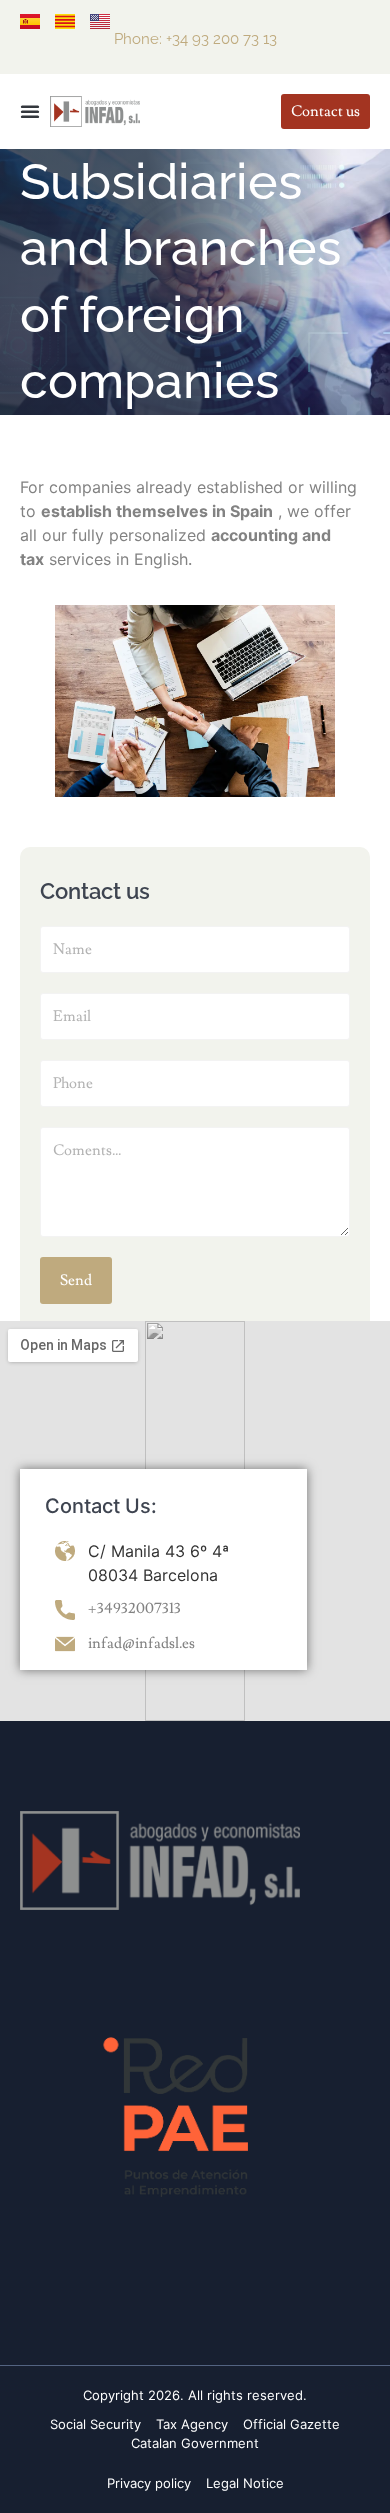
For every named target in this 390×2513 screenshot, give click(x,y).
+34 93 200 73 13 (221, 39)
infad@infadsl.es (141, 1643)
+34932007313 (134, 1608)
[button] (30, 111)
